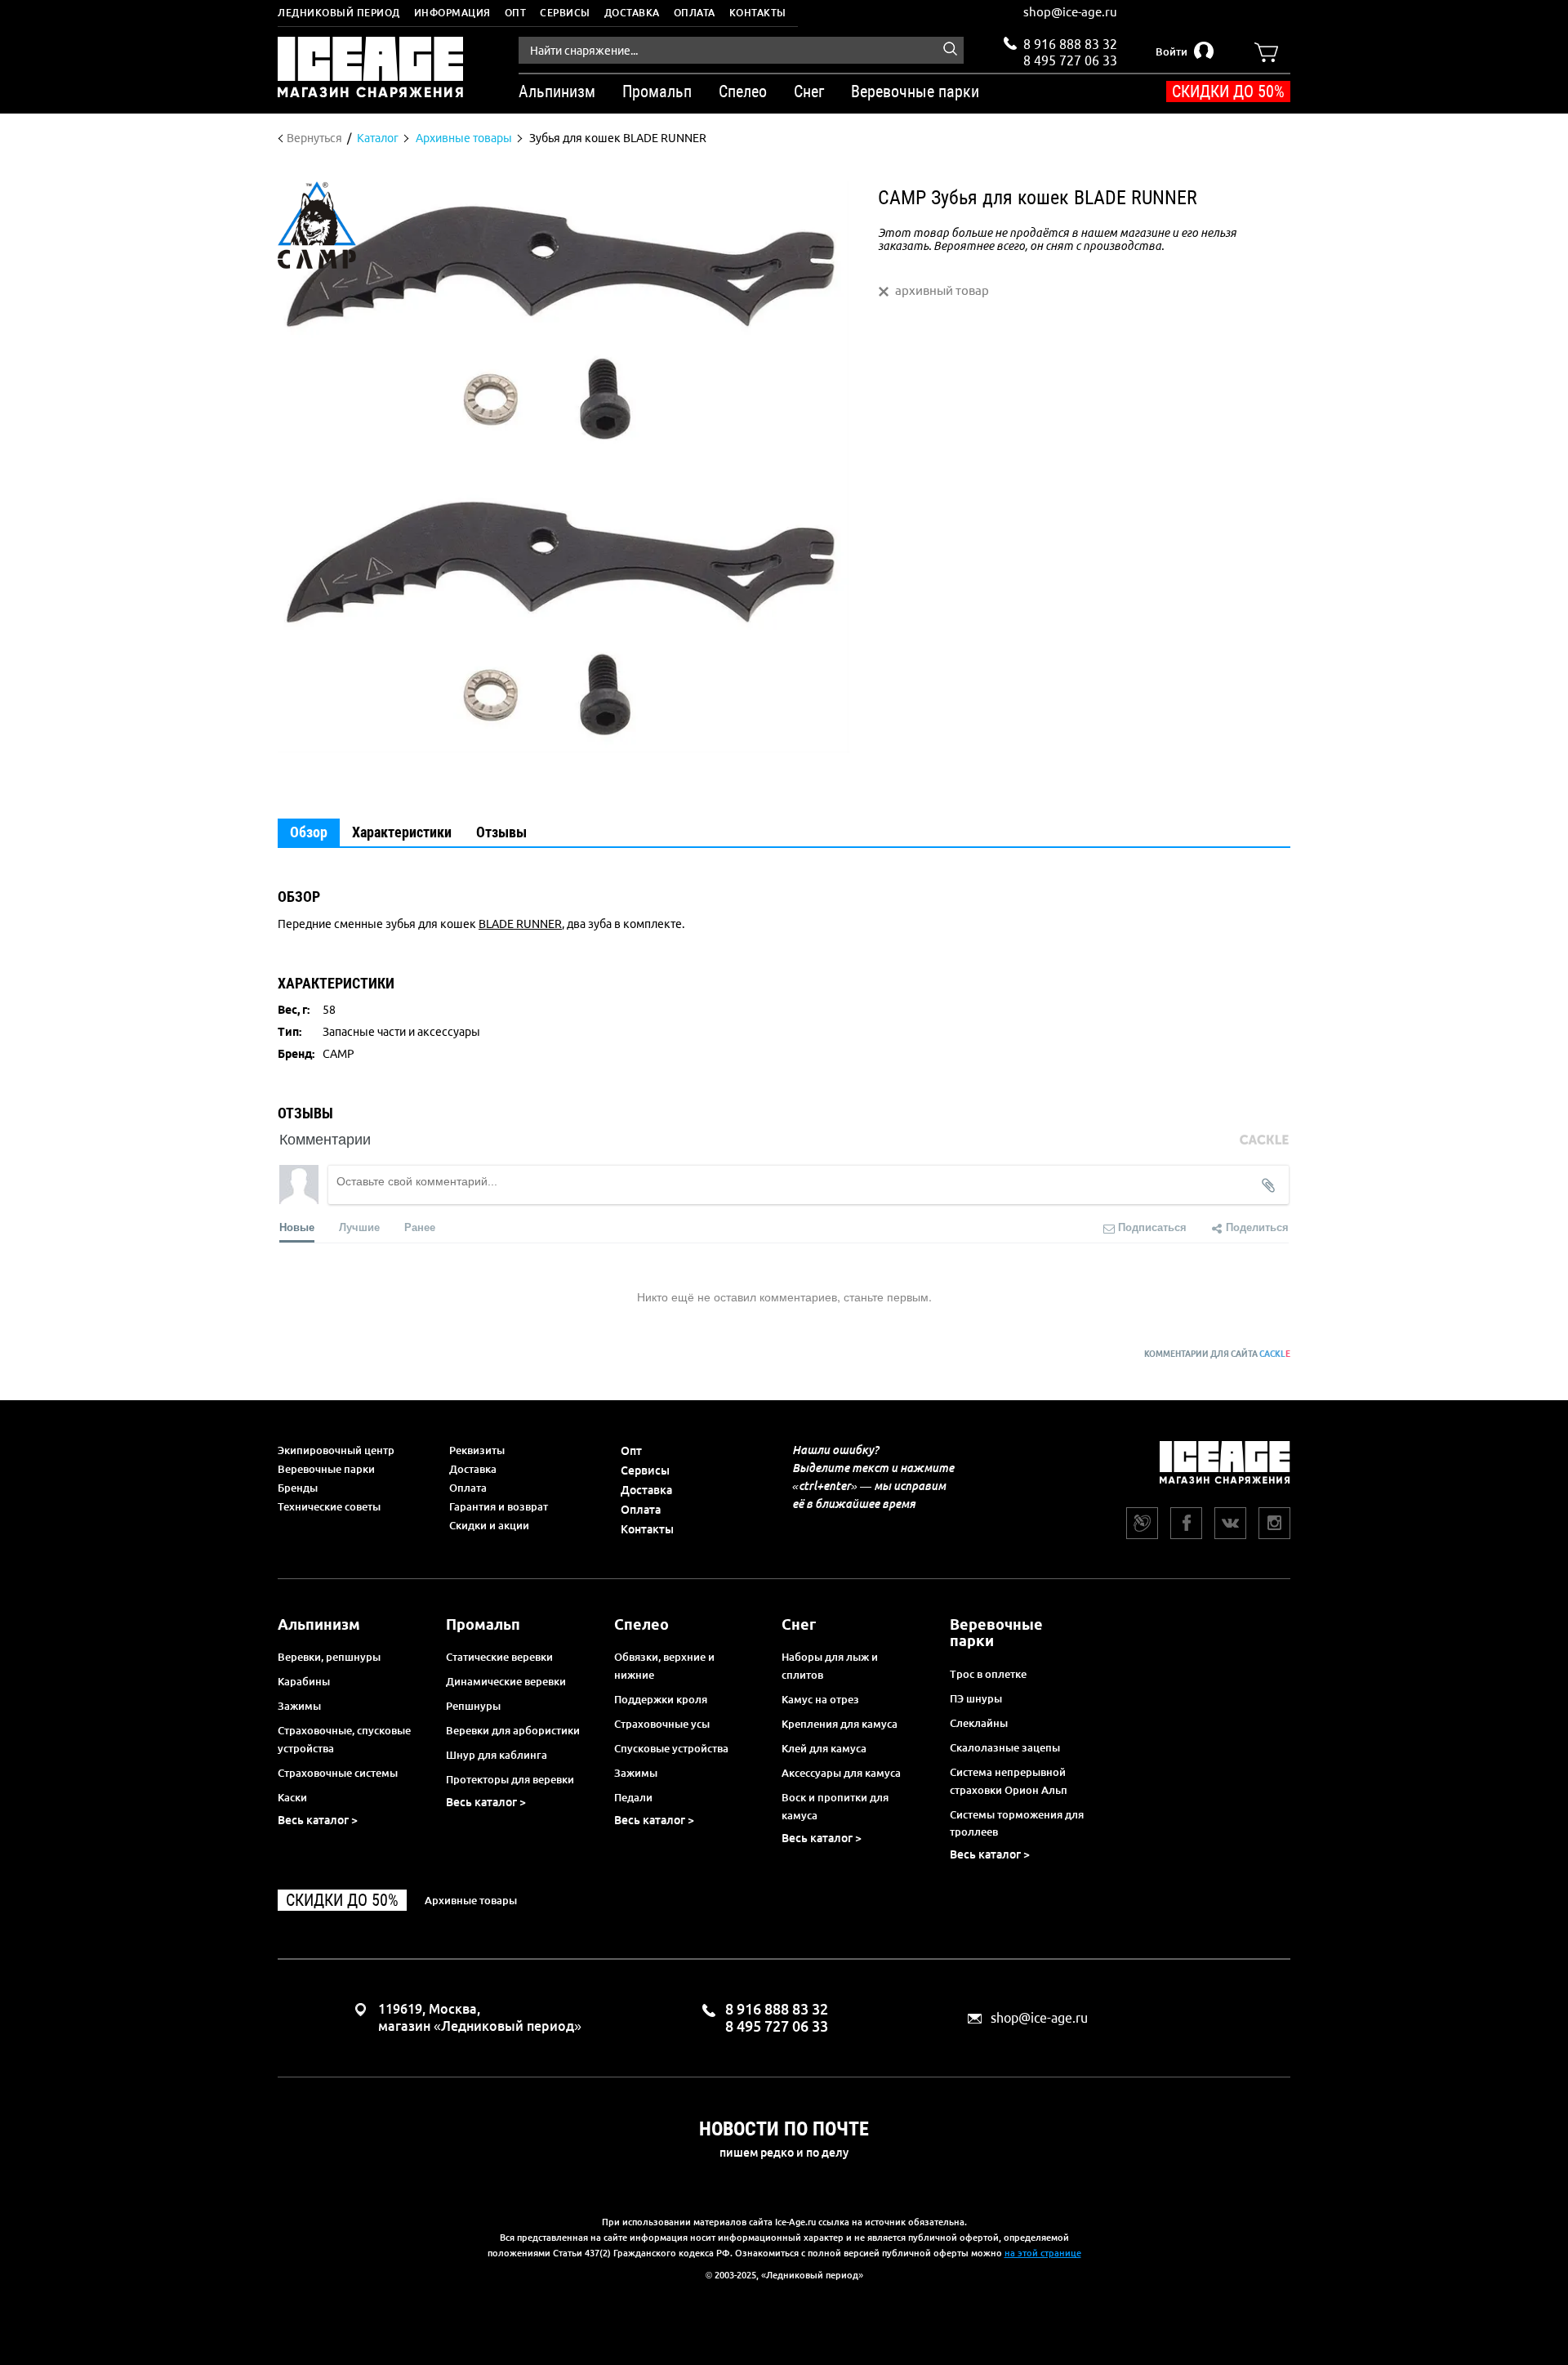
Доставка (632, 13)
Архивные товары (471, 1900)
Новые (297, 1227)
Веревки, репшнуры (329, 1657)
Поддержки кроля (661, 1699)
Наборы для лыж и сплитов (830, 1666)
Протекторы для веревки (510, 1779)
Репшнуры (473, 1706)
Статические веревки (499, 1657)
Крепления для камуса (840, 1724)
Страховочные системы (338, 1773)
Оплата (695, 13)
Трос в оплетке (988, 1674)
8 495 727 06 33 (1070, 59)
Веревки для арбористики (513, 1730)
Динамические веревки (506, 1681)
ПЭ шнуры (976, 1698)
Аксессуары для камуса (841, 1773)
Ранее (420, 1227)
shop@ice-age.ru (1070, 12)
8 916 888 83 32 (1070, 44)
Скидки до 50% (1228, 91)
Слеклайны (979, 1723)
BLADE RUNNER (520, 924)
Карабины (304, 1681)
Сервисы (565, 13)
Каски (292, 1797)
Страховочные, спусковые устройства (344, 1739)
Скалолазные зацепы (1005, 1747)
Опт (516, 13)
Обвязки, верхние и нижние (664, 1666)
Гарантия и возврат (499, 1506)
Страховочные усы (662, 1724)
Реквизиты (477, 1450)
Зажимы (299, 1706)
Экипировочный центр (336, 1450)
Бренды (298, 1488)
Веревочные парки (326, 1469)
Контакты (758, 13)
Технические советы (329, 1506)
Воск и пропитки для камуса (835, 1806)
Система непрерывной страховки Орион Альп (1009, 1781)
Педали (633, 1797)
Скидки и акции (489, 1525)
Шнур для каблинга (497, 1755)
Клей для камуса (824, 1748)
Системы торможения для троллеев (1017, 1823)
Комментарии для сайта (1217, 1354)
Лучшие (359, 1227)
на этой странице (1043, 2253)
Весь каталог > (318, 1820)
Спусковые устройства (671, 1748)
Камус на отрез (820, 1699)
